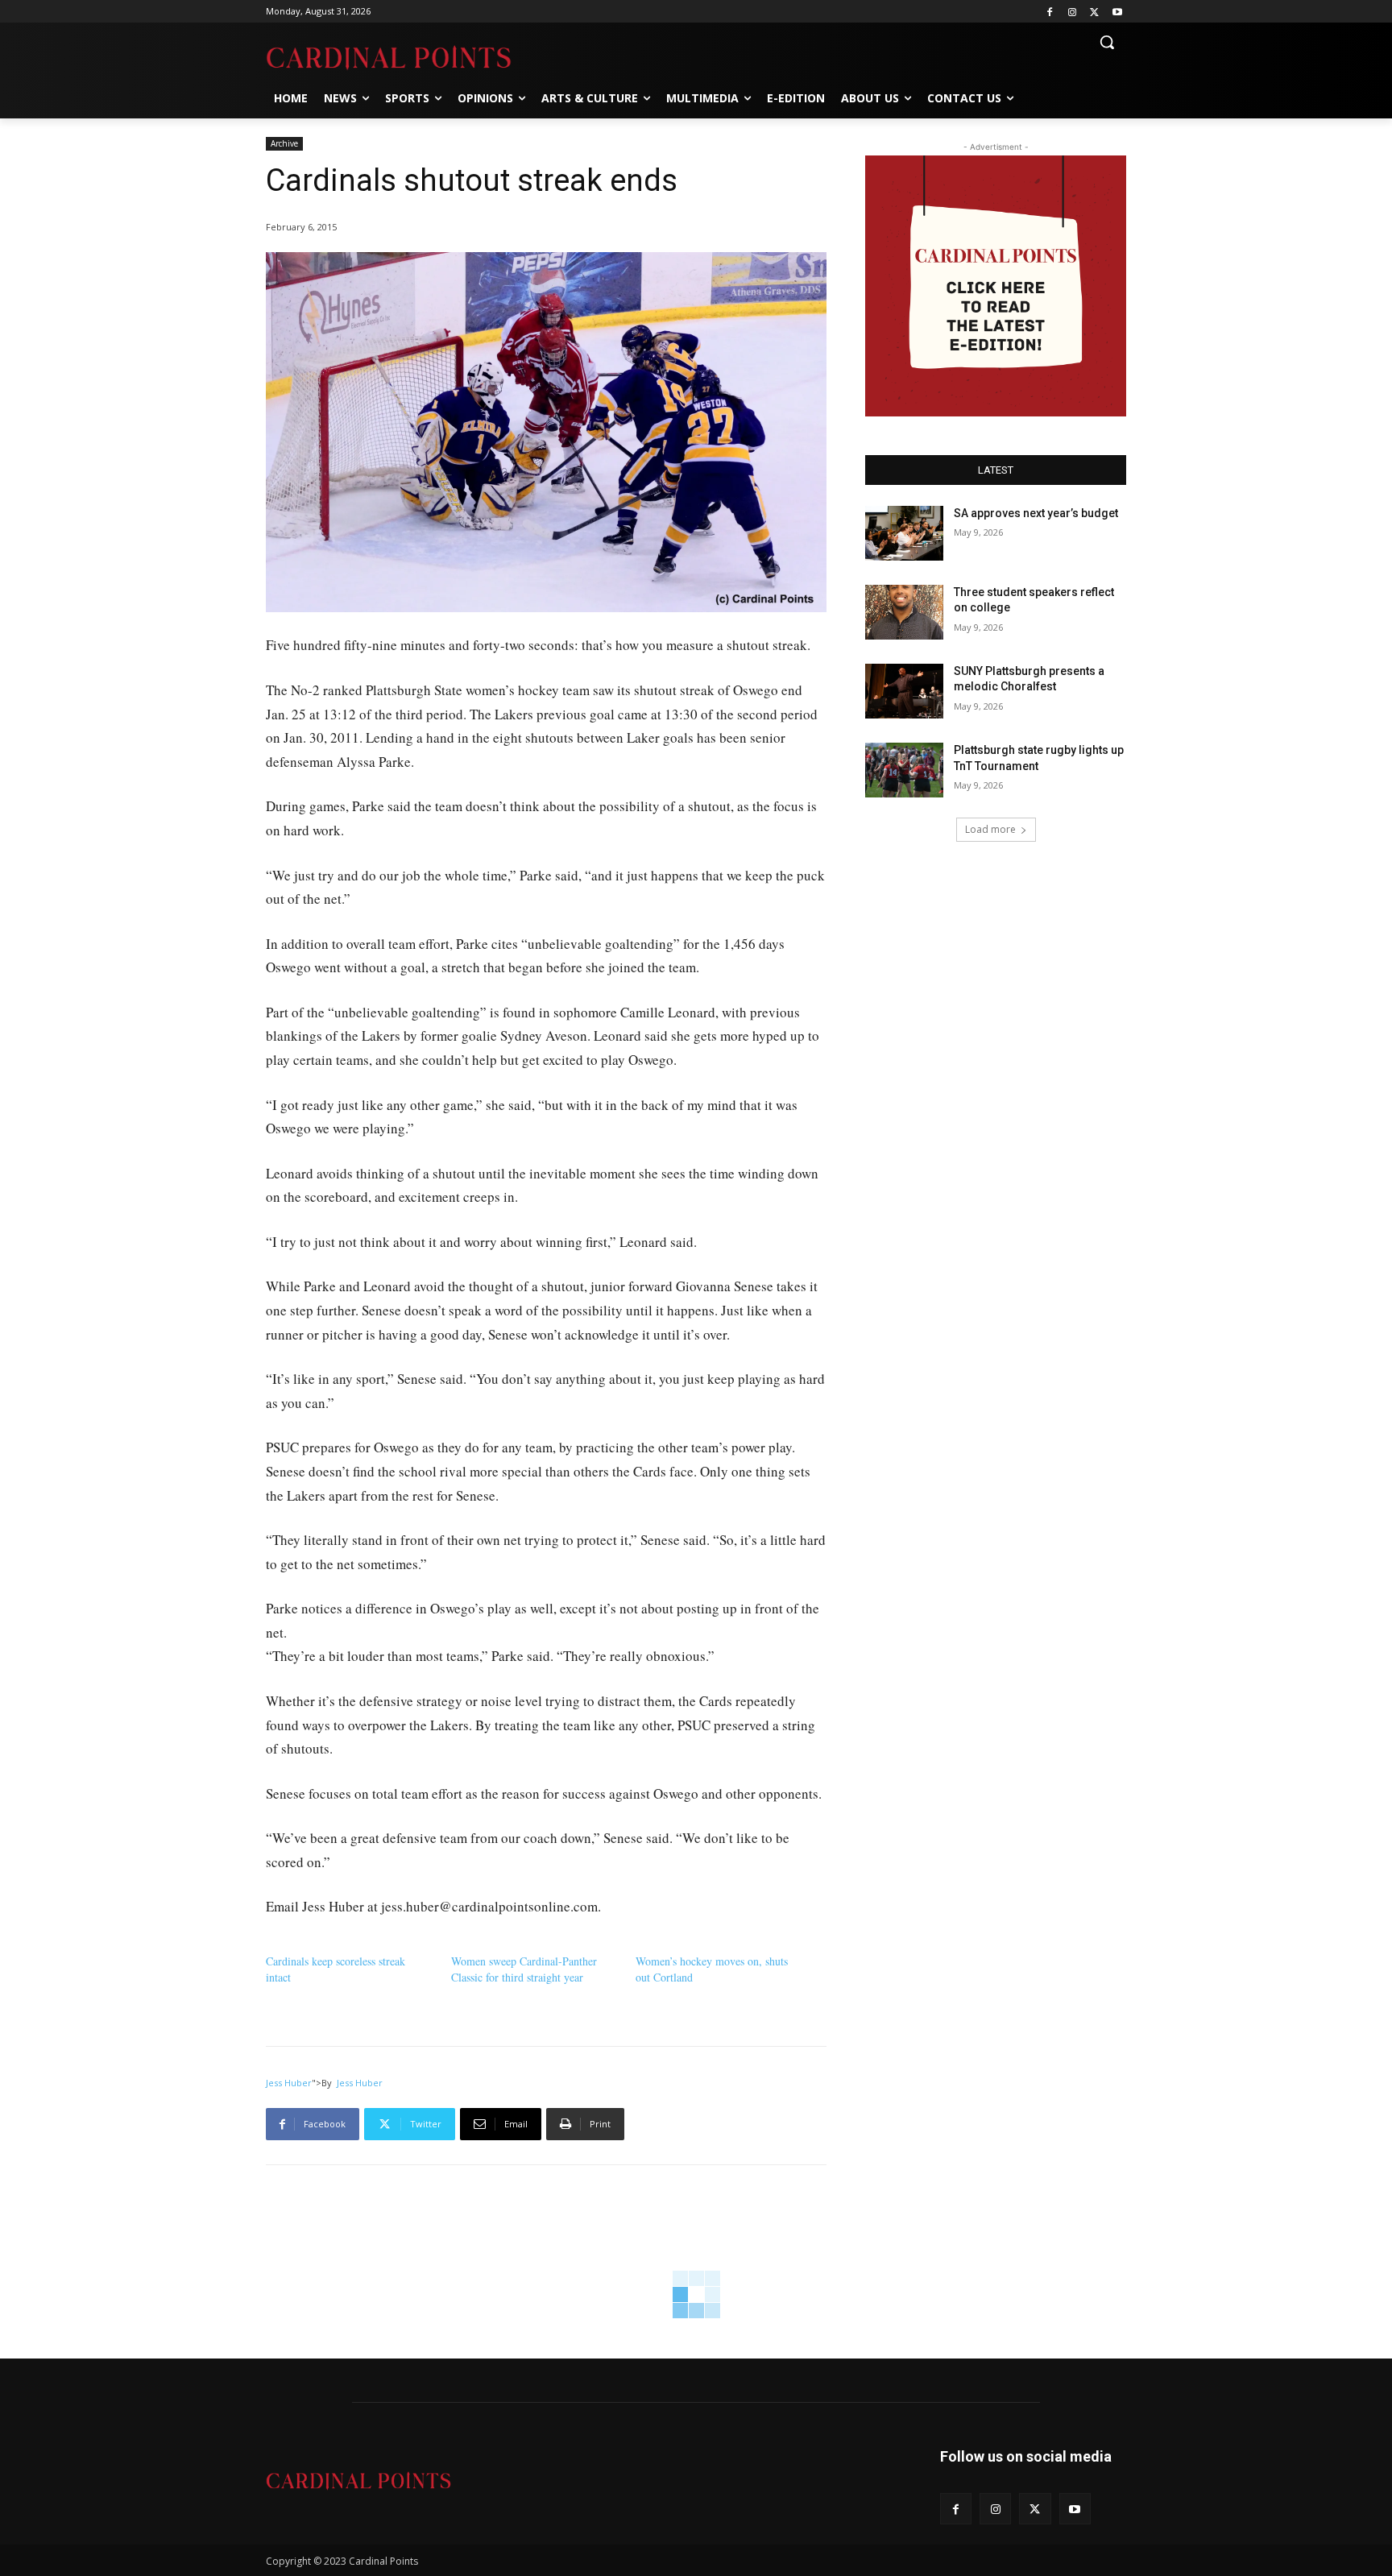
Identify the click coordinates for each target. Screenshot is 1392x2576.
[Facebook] (1050, 12)
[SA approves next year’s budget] (904, 533)
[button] (1107, 42)
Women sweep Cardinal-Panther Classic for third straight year (524, 1969)
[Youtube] (1117, 12)
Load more (990, 829)
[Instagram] (1073, 12)
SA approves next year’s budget (1037, 513)
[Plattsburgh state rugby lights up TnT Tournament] (904, 770)
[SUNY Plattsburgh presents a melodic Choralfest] (904, 691)
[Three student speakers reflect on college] (904, 612)
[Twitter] (1094, 12)
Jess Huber (289, 2083)
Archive (284, 143)
